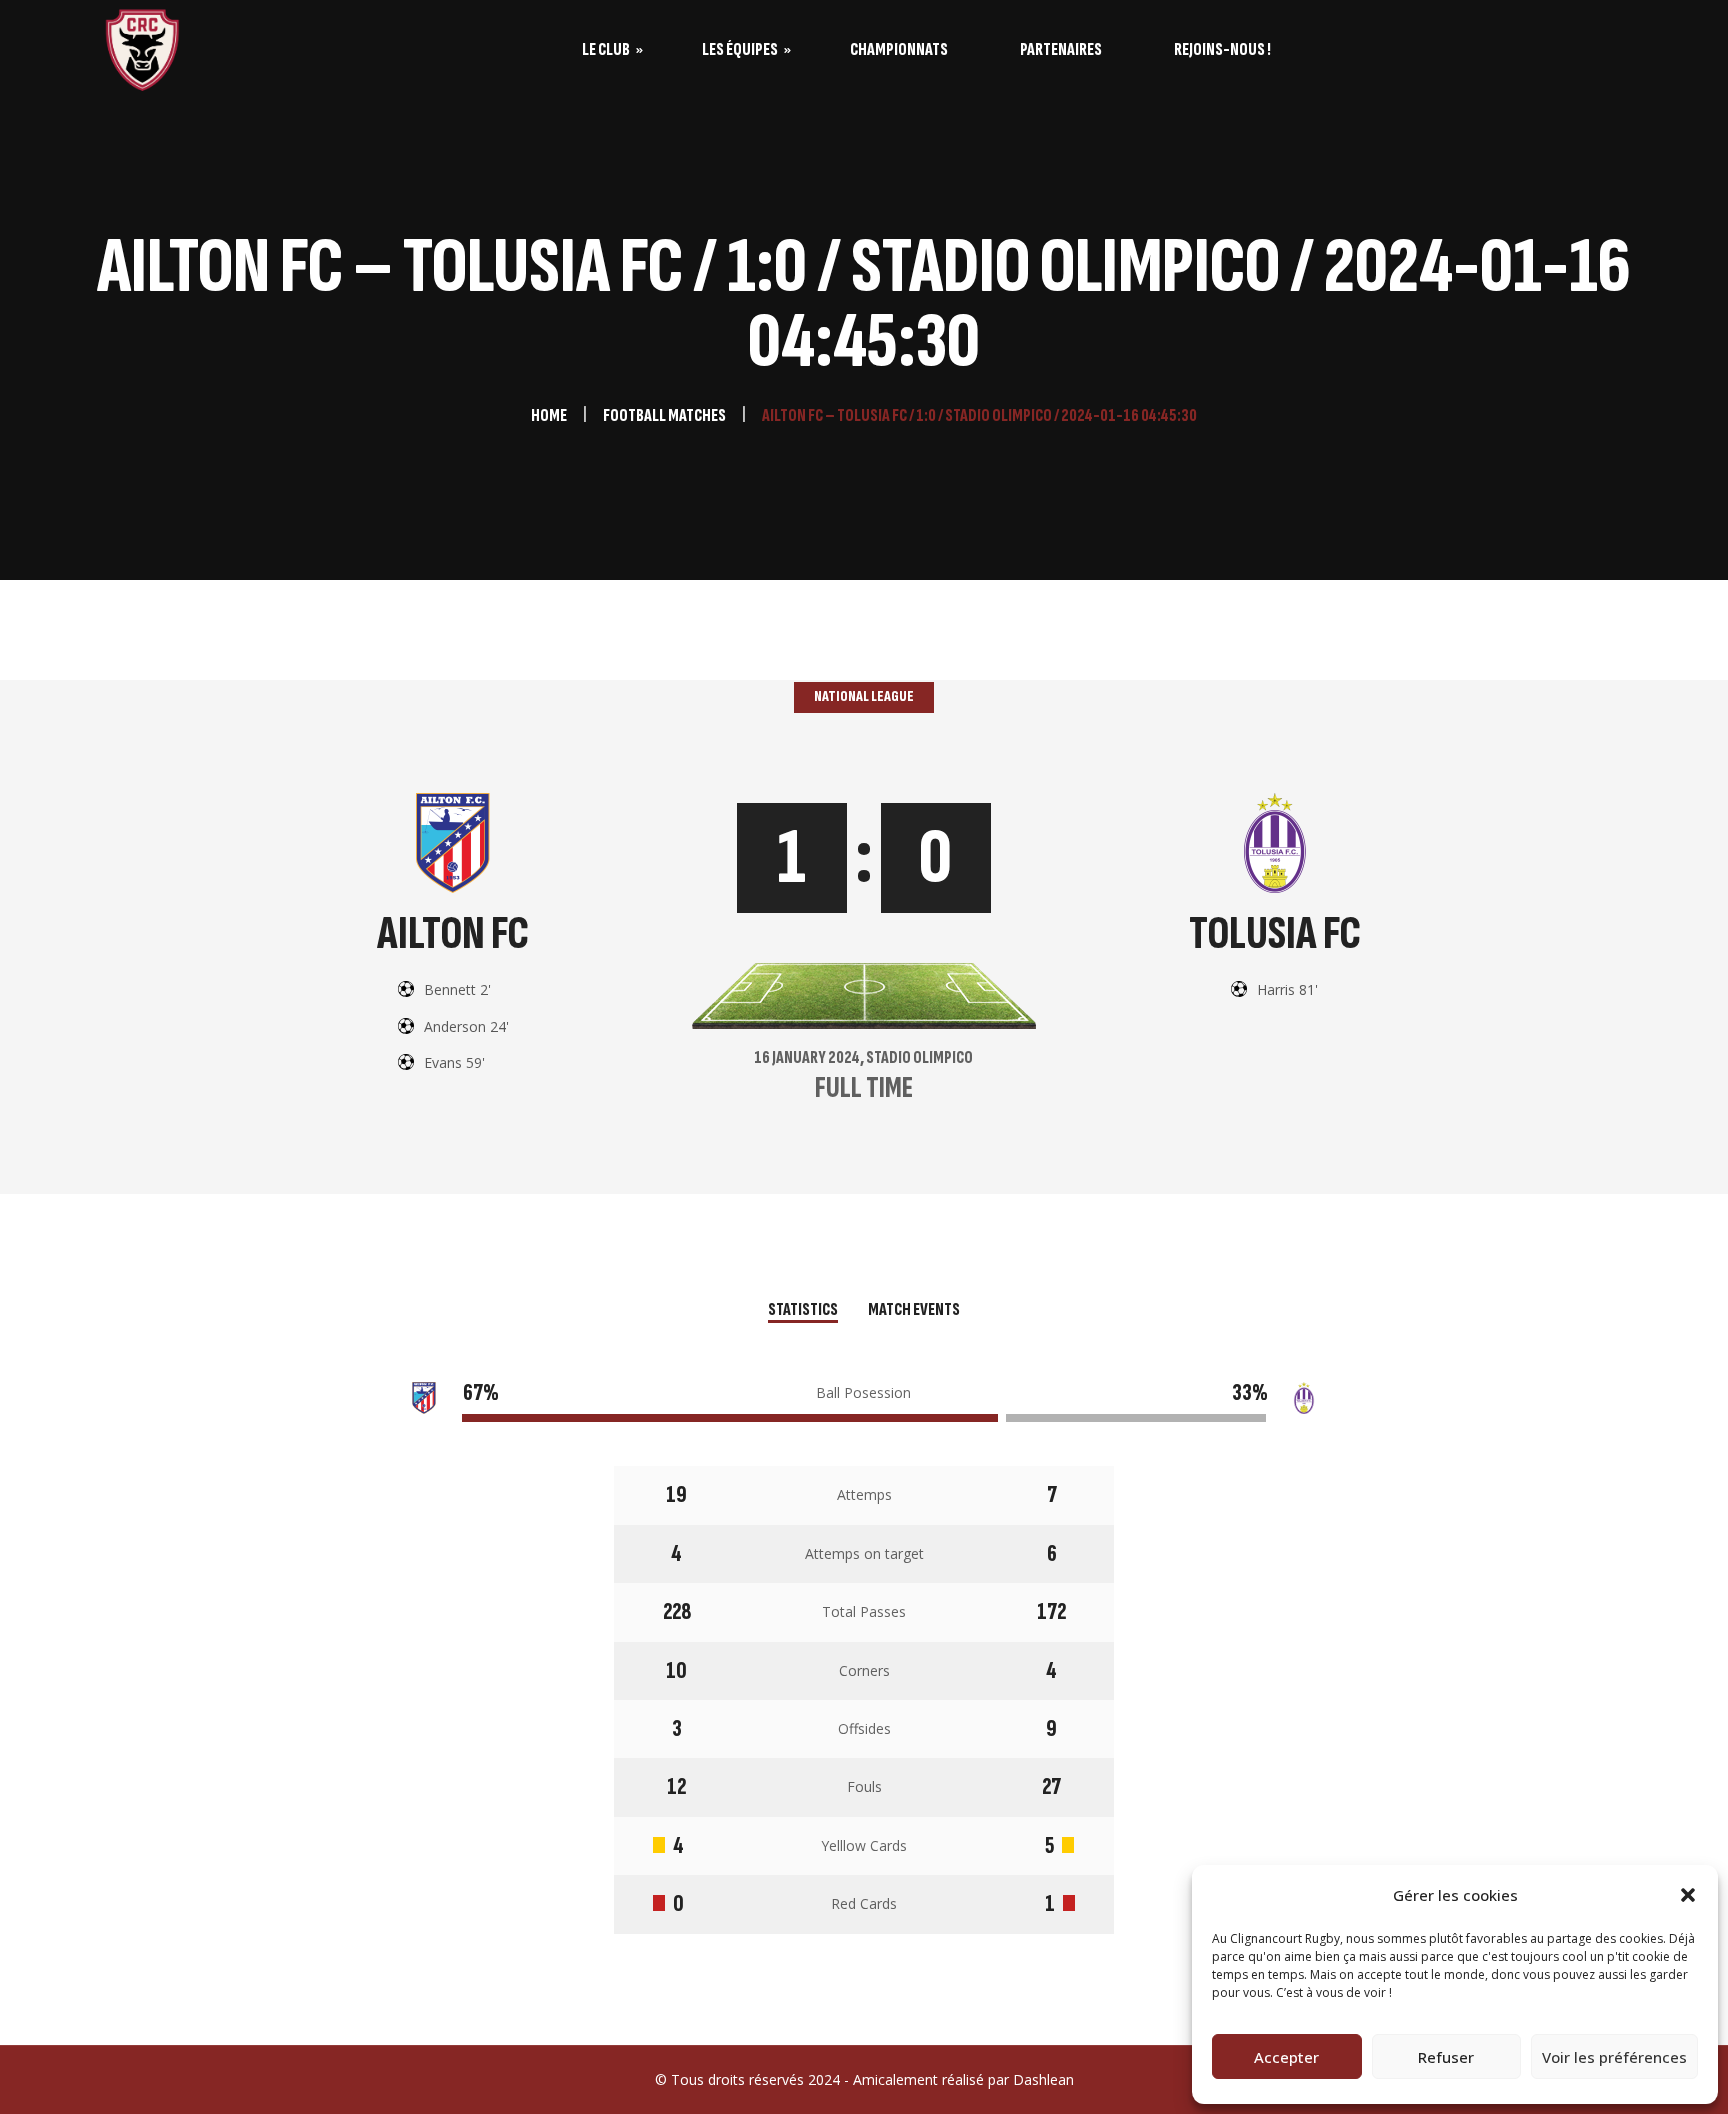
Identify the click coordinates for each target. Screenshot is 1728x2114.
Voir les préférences (1614, 2057)
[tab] (803, 1311)
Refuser (1446, 2057)
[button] (1688, 1895)
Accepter (1286, 2057)
